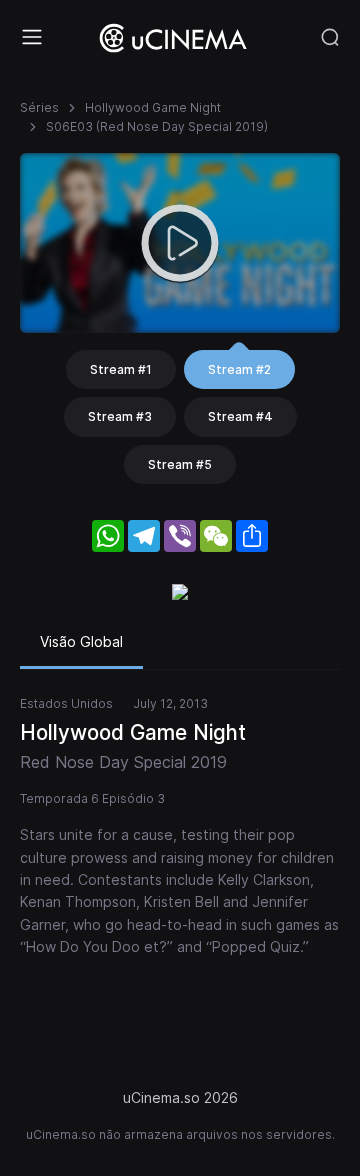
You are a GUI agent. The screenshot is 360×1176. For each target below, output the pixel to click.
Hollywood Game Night (153, 107)
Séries (39, 107)
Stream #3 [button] (120, 416)
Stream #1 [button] (121, 369)
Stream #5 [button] (180, 464)
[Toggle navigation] (32, 37)
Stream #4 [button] (240, 416)
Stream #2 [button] (239, 369)
